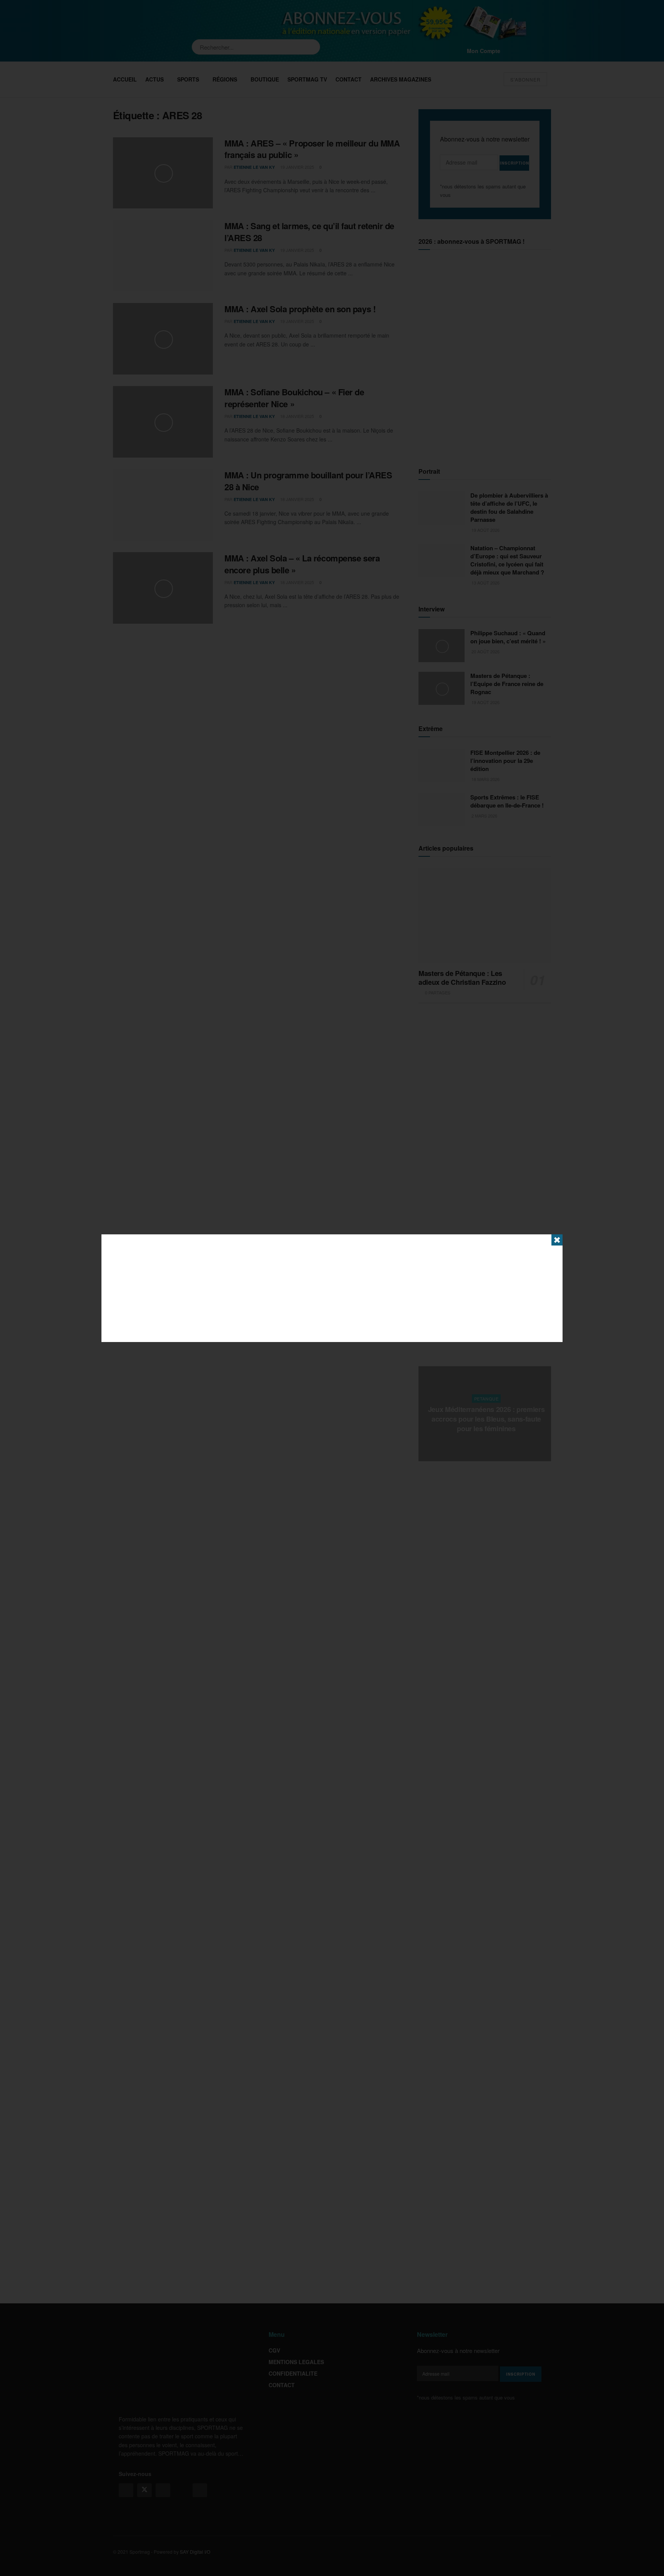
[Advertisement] (332, 1288)
